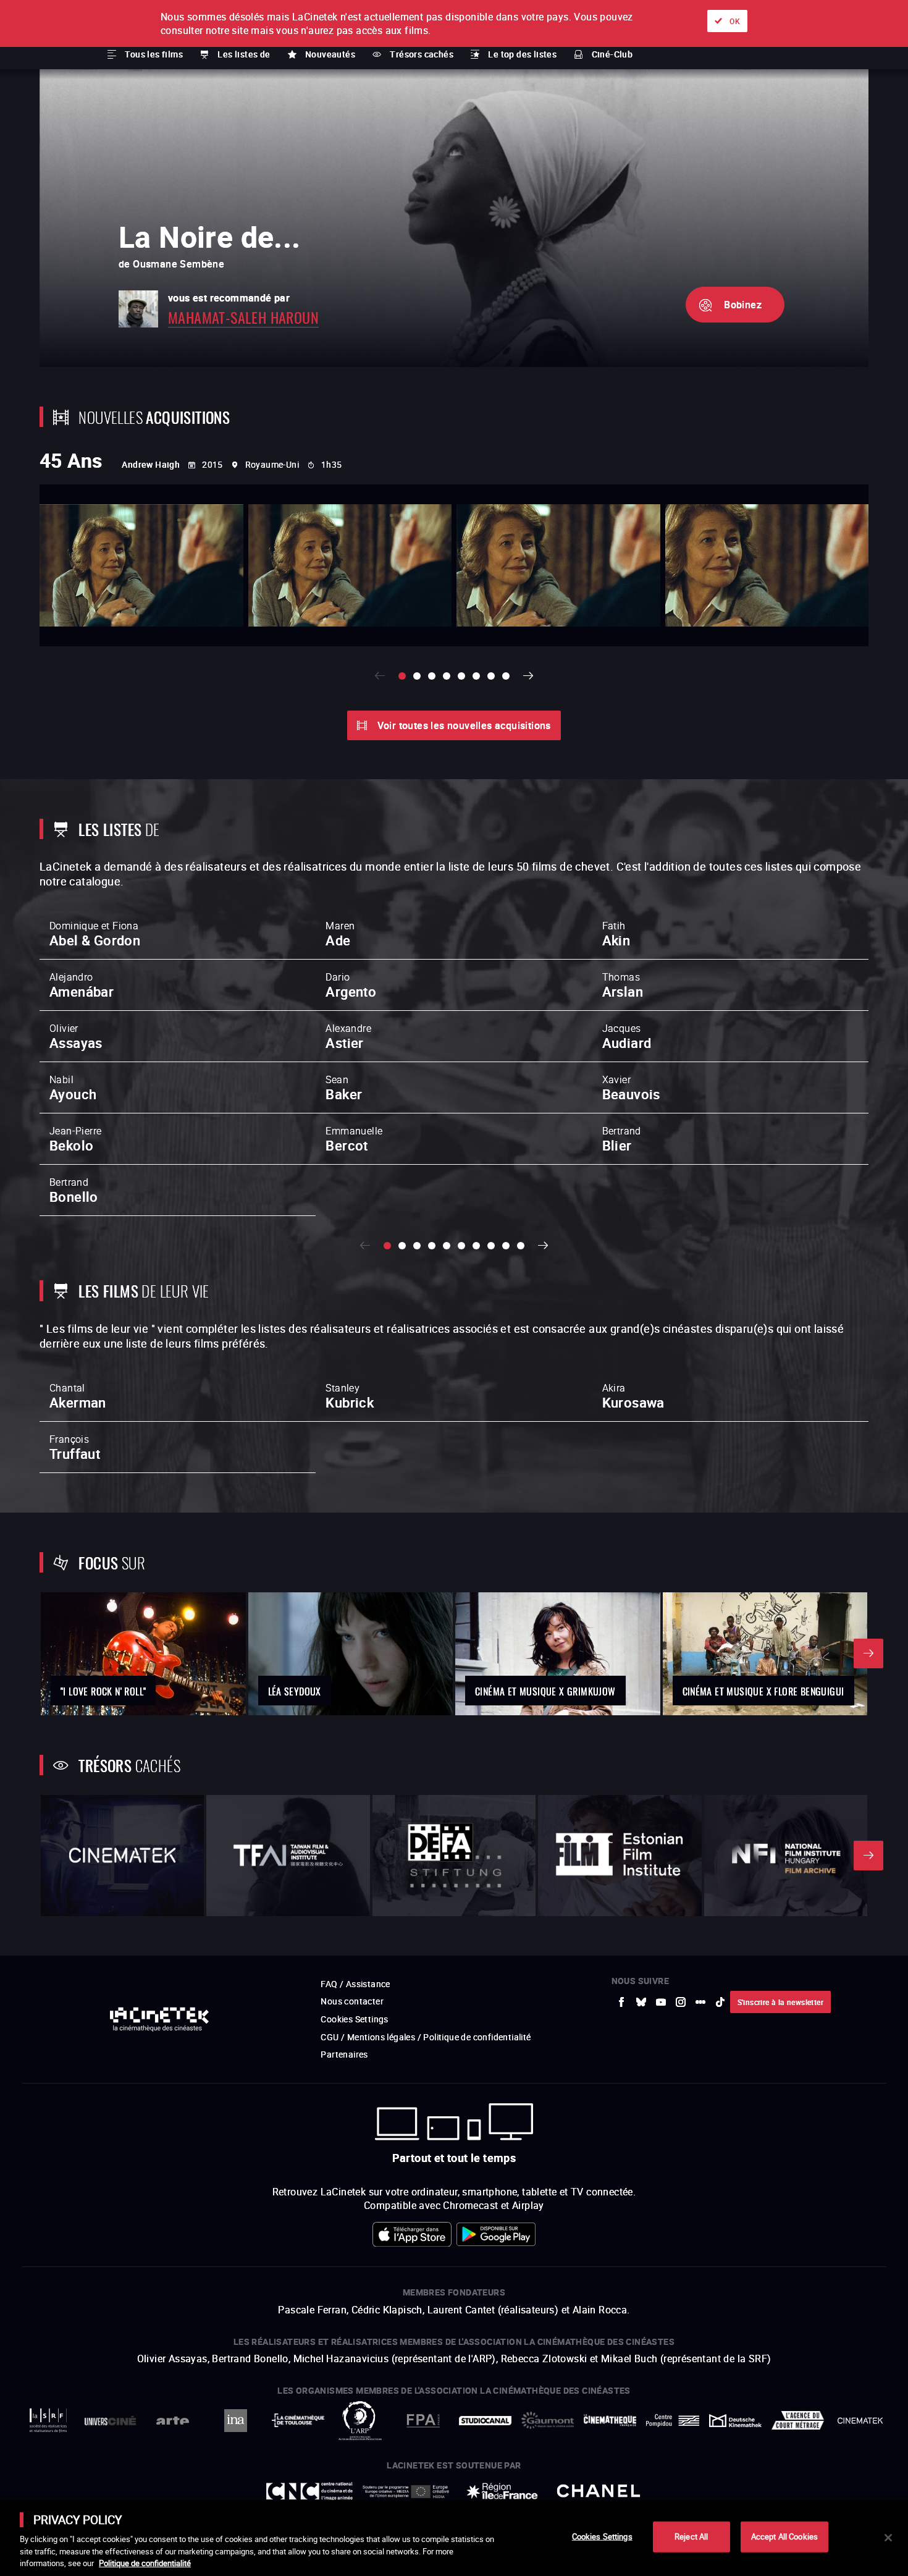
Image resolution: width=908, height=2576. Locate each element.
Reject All (691, 2536)
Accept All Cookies (784, 2536)
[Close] (888, 2538)
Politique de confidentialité (145, 2563)
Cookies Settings (602, 2536)
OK (735, 21)
